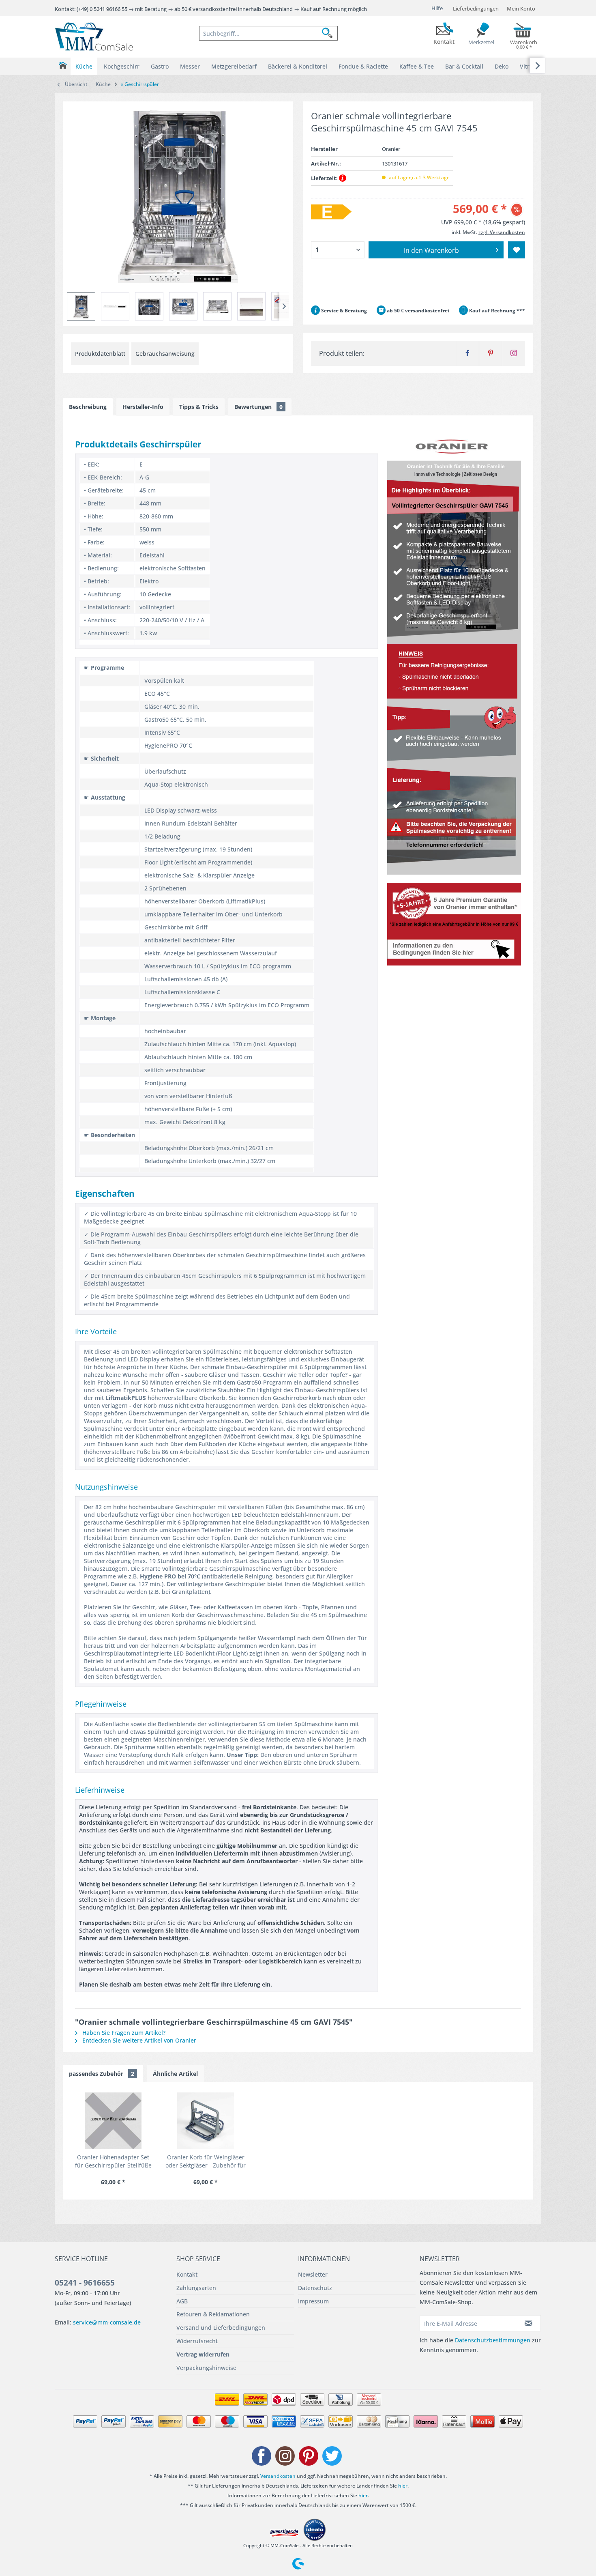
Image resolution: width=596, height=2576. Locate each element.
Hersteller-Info (143, 407)
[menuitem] (268, 33)
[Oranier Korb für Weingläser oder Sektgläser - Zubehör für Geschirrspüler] (206, 2121)
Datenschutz (315, 2288)
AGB (182, 2301)
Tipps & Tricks (199, 407)
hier (403, 2486)
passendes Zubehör (102, 2074)
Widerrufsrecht (197, 2341)
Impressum (313, 2301)
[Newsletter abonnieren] (529, 2323)
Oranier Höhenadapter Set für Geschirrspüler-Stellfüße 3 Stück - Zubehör (113, 2161)
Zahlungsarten (196, 2288)
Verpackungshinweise (206, 2368)
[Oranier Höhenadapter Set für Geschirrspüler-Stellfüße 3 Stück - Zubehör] (113, 2121)
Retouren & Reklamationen (213, 2314)
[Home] (63, 66)
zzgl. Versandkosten (502, 232)
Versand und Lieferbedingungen (221, 2328)
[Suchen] (330, 33)
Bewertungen (258, 407)
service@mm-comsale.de (107, 2322)
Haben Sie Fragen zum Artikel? (123, 2033)
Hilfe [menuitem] (437, 8)
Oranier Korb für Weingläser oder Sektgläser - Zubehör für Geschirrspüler (206, 2161)
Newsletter (313, 2274)
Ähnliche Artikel (175, 2074)
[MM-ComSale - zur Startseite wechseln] (94, 37)
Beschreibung (88, 407)
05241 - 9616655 (85, 2283)
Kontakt (187, 2274)
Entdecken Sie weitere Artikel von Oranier (138, 2040)
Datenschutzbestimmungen (493, 2340)
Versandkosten (278, 2476)
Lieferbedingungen (476, 9)
